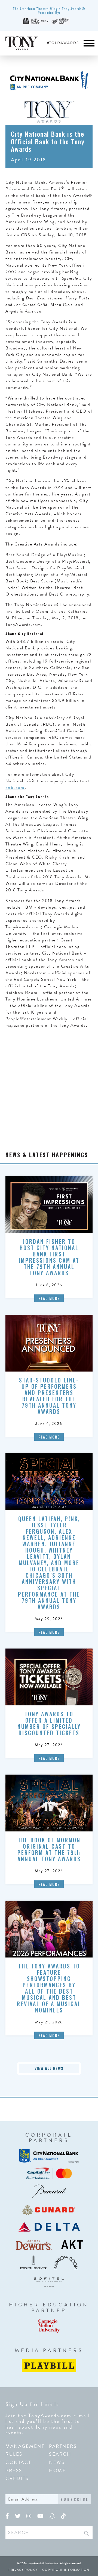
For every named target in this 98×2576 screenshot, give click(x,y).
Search (60, 2454)
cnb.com (15, 787)
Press (14, 2471)
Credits (17, 2479)
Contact (18, 2462)
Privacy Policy (23, 2570)
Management (25, 2446)
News (57, 2462)
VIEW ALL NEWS (49, 2068)
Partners (63, 2446)
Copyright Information (66, 2570)
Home (57, 2471)
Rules (14, 2454)
